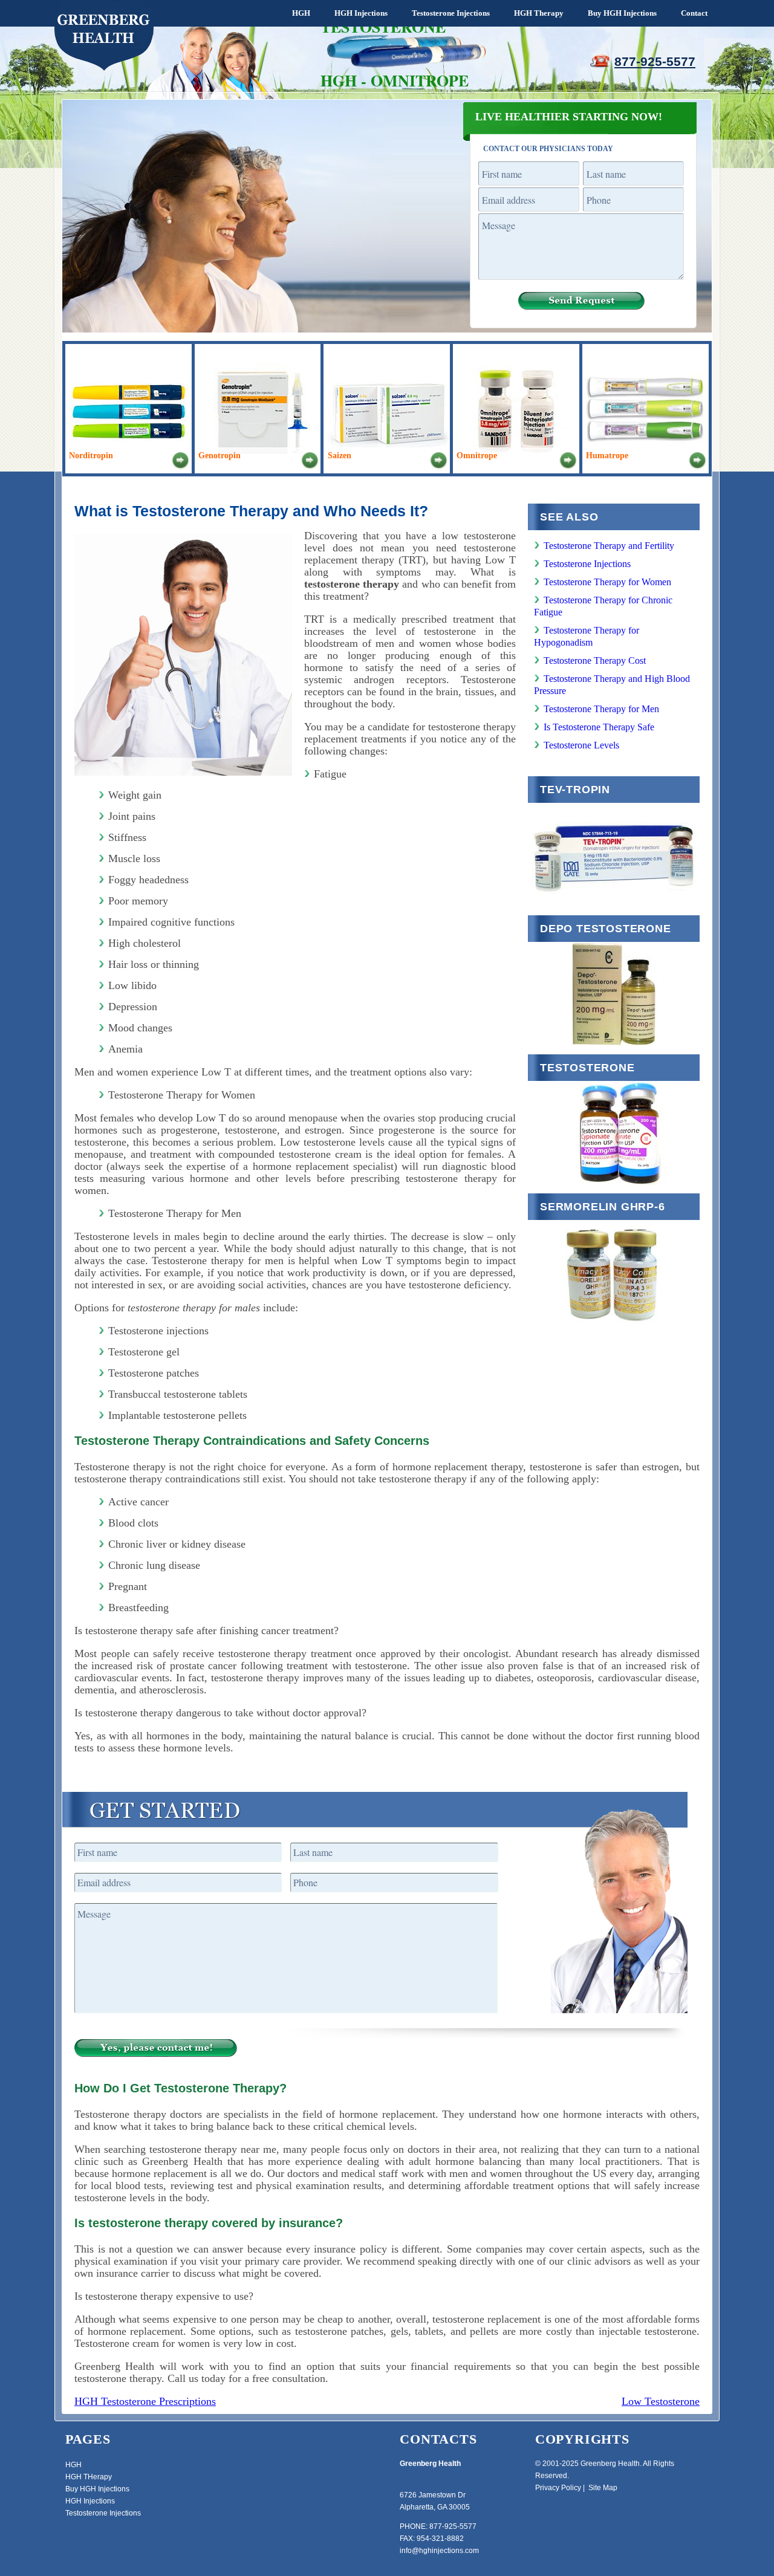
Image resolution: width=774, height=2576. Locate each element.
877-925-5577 (655, 61)
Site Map (603, 2488)
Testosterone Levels (581, 745)
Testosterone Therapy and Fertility (609, 546)
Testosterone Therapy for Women (607, 582)
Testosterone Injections (451, 13)
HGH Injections (361, 13)
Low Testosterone (661, 2401)
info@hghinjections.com (439, 2551)
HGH (301, 13)
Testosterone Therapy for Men (601, 709)
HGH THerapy (89, 2477)
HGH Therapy (539, 13)
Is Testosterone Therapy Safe (599, 727)
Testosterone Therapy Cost (595, 660)
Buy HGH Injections (622, 13)
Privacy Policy (558, 2488)
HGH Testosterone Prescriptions (145, 2401)
